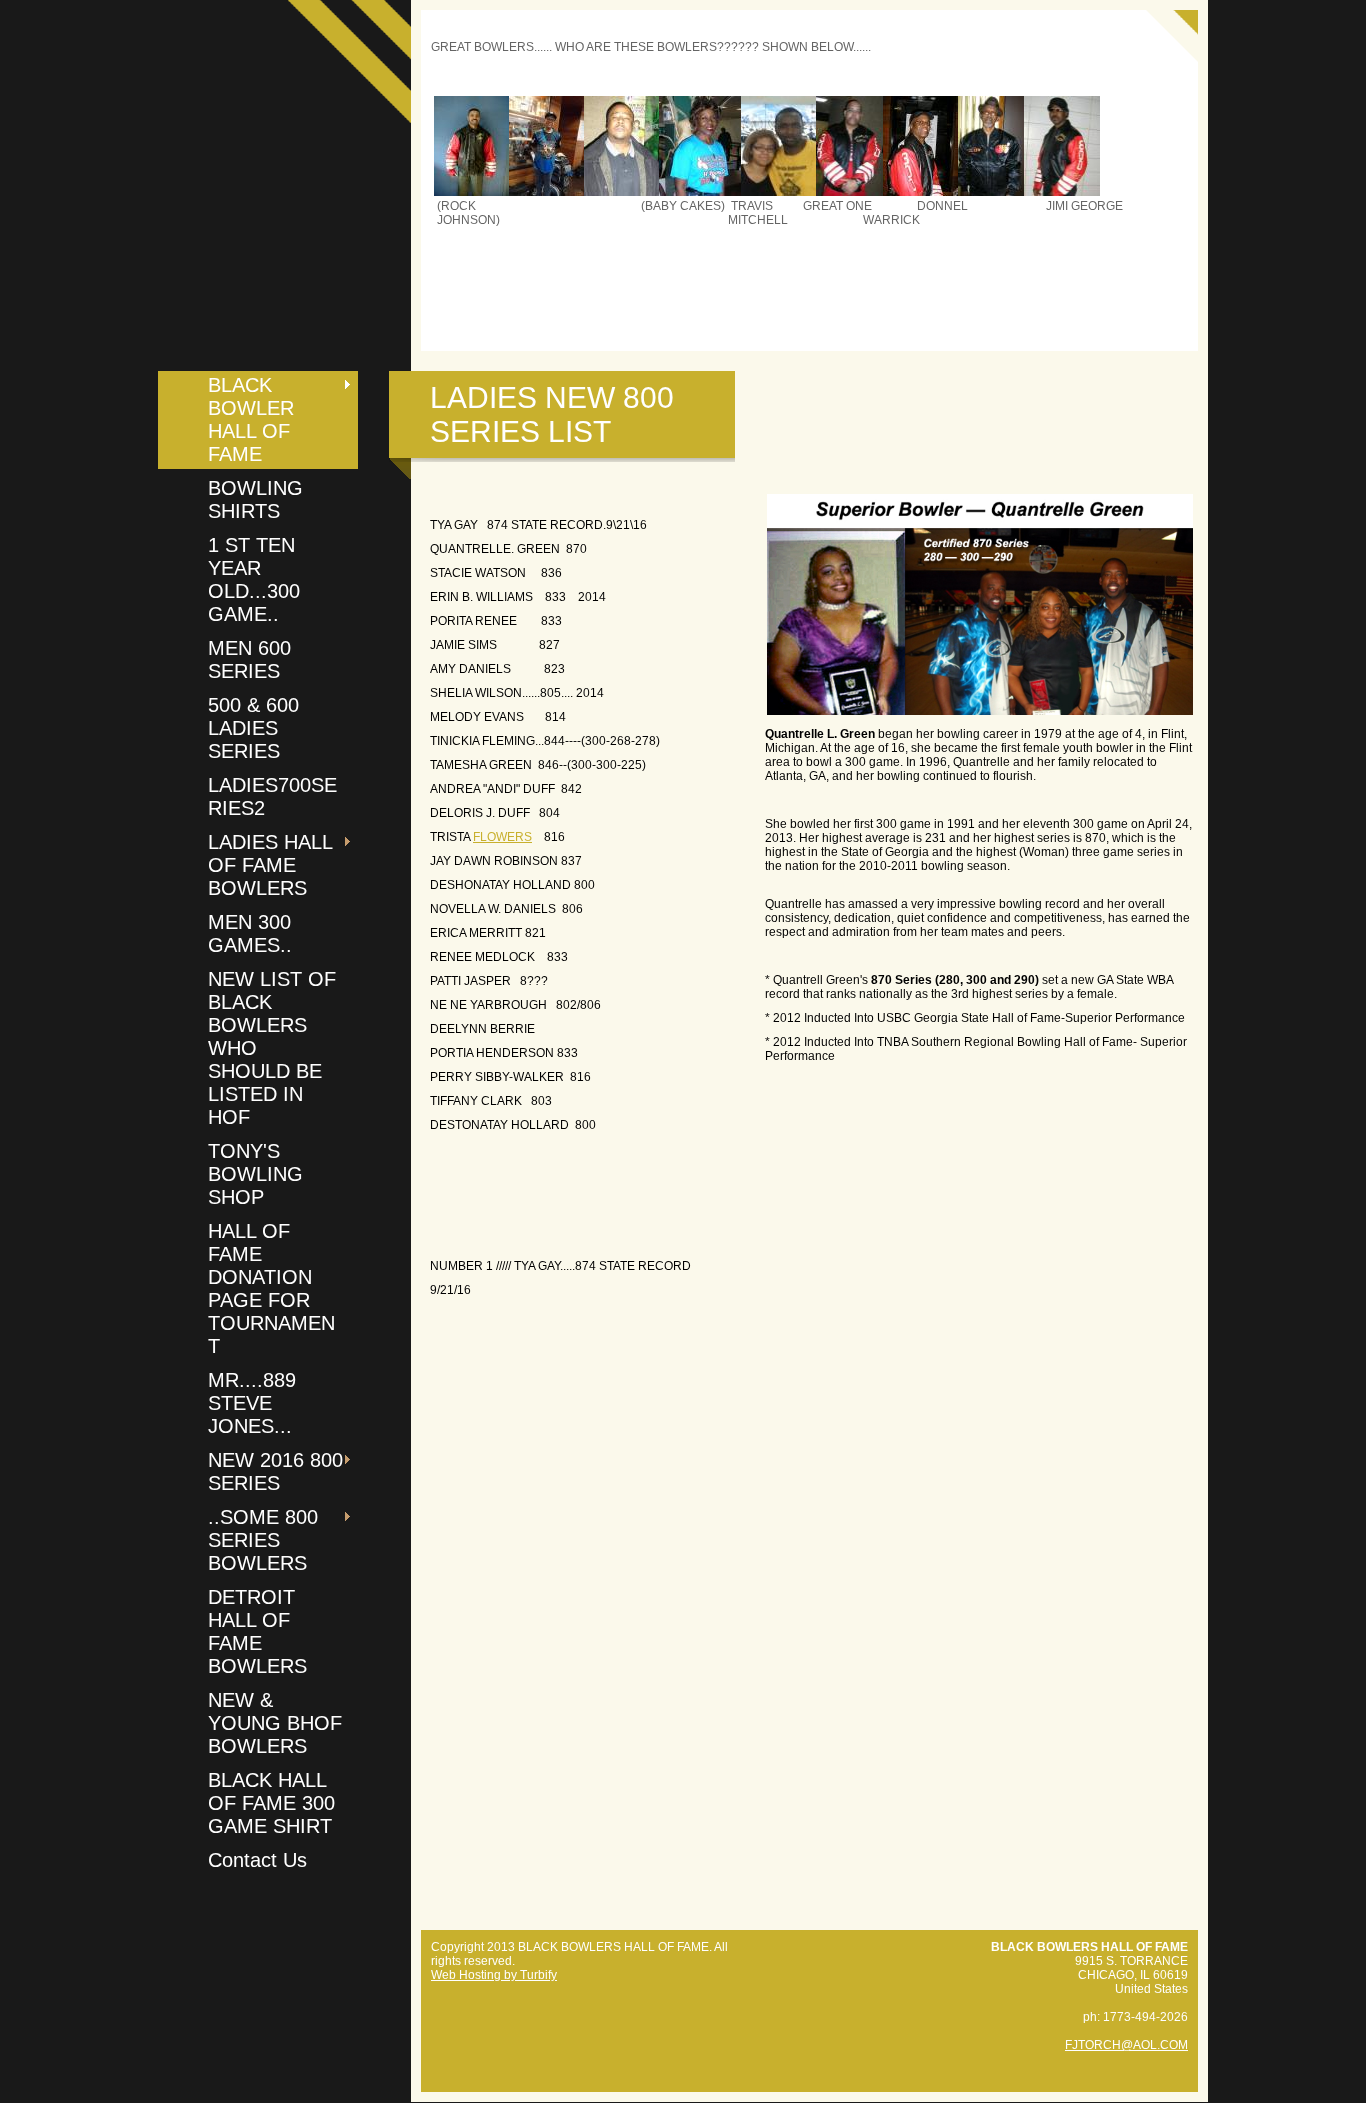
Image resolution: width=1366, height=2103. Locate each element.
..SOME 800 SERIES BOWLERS (263, 1540)
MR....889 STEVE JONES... (252, 1403)
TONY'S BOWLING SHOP (255, 1174)
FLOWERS (502, 837)
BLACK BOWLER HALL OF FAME (251, 419)
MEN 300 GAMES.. (250, 933)
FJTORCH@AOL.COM (1126, 2045)
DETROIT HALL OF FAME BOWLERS (257, 1631)
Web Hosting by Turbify (494, 1975)
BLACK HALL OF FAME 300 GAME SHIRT (271, 1803)
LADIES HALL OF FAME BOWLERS (270, 865)
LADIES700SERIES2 (272, 796)
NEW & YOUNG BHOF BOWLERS (275, 1723)
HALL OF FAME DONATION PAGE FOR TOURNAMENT (271, 1288)
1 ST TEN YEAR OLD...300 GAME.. (254, 579)
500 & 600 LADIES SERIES (253, 728)
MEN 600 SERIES (249, 659)
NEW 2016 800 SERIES (275, 1471)
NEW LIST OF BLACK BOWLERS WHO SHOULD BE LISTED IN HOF (272, 1048)
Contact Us (257, 1860)
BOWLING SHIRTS (255, 499)
